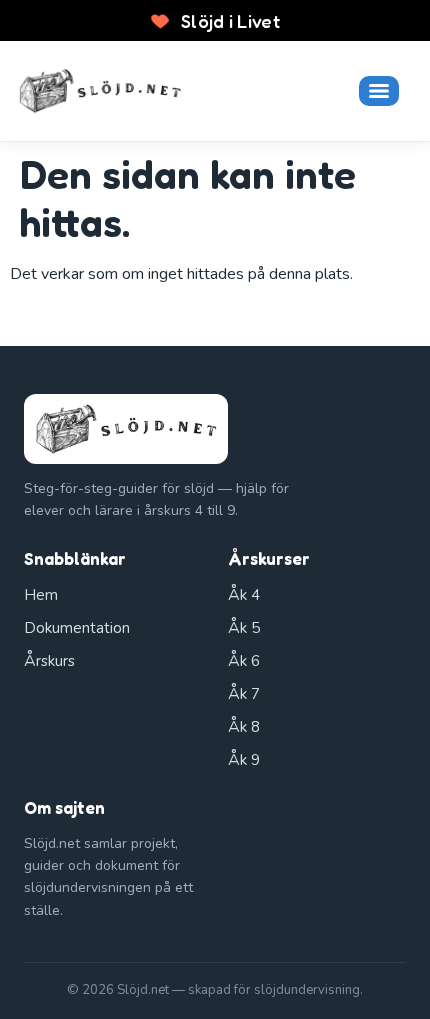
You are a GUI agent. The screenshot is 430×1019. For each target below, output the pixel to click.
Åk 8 (244, 727)
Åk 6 (244, 661)
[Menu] (379, 91)
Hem (41, 595)
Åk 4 (244, 595)
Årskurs (49, 661)
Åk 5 (244, 628)
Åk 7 (244, 694)
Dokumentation (77, 628)
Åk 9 (244, 760)
